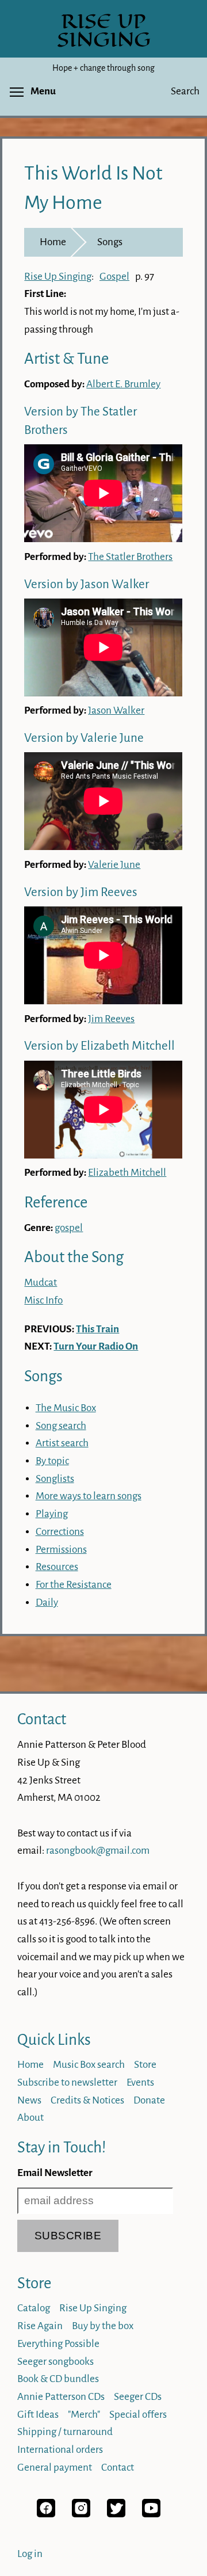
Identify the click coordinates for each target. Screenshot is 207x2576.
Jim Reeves (111, 1019)
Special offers (138, 2415)
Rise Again (40, 2326)
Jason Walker (116, 710)
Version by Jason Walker (87, 584)
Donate (149, 2100)
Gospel (114, 277)
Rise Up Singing (58, 277)
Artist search (62, 1443)
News (29, 2100)
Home (53, 242)
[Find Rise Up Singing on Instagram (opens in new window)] (81, 2514)
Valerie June (114, 865)
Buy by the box (103, 2326)
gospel (69, 1228)
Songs (110, 242)
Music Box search (89, 2065)
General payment (55, 2468)
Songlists (55, 1479)
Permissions (61, 1550)
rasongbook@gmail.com (98, 1851)
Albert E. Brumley (123, 384)
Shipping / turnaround (65, 2432)
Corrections (60, 1532)
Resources (57, 1567)
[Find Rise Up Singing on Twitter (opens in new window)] (116, 2514)
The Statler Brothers (130, 557)
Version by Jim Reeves (81, 892)
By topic (52, 1461)
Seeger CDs (138, 2397)
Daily (47, 1603)
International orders (60, 2450)
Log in (30, 2554)
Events (140, 2082)
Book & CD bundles (58, 2379)
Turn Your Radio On (96, 1346)
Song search (61, 1426)
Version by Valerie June (84, 738)
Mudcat (41, 1283)
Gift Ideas (38, 2415)
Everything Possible (58, 2344)
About (30, 2118)
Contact (42, 1719)
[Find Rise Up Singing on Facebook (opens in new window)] (46, 2514)
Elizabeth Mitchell (127, 1173)
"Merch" (84, 2415)
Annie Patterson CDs (61, 2397)
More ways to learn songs (89, 1496)
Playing (52, 1514)
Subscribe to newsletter (67, 2082)
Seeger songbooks (55, 2362)
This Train (97, 1329)
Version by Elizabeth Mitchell (99, 1046)
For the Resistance (74, 1585)
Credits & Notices (87, 2100)
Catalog (34, 2308)
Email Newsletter (55, 2173)
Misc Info (43, 1300)
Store (145, 2065)
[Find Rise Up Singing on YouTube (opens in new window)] (151, 2514)
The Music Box (66, 1408)
